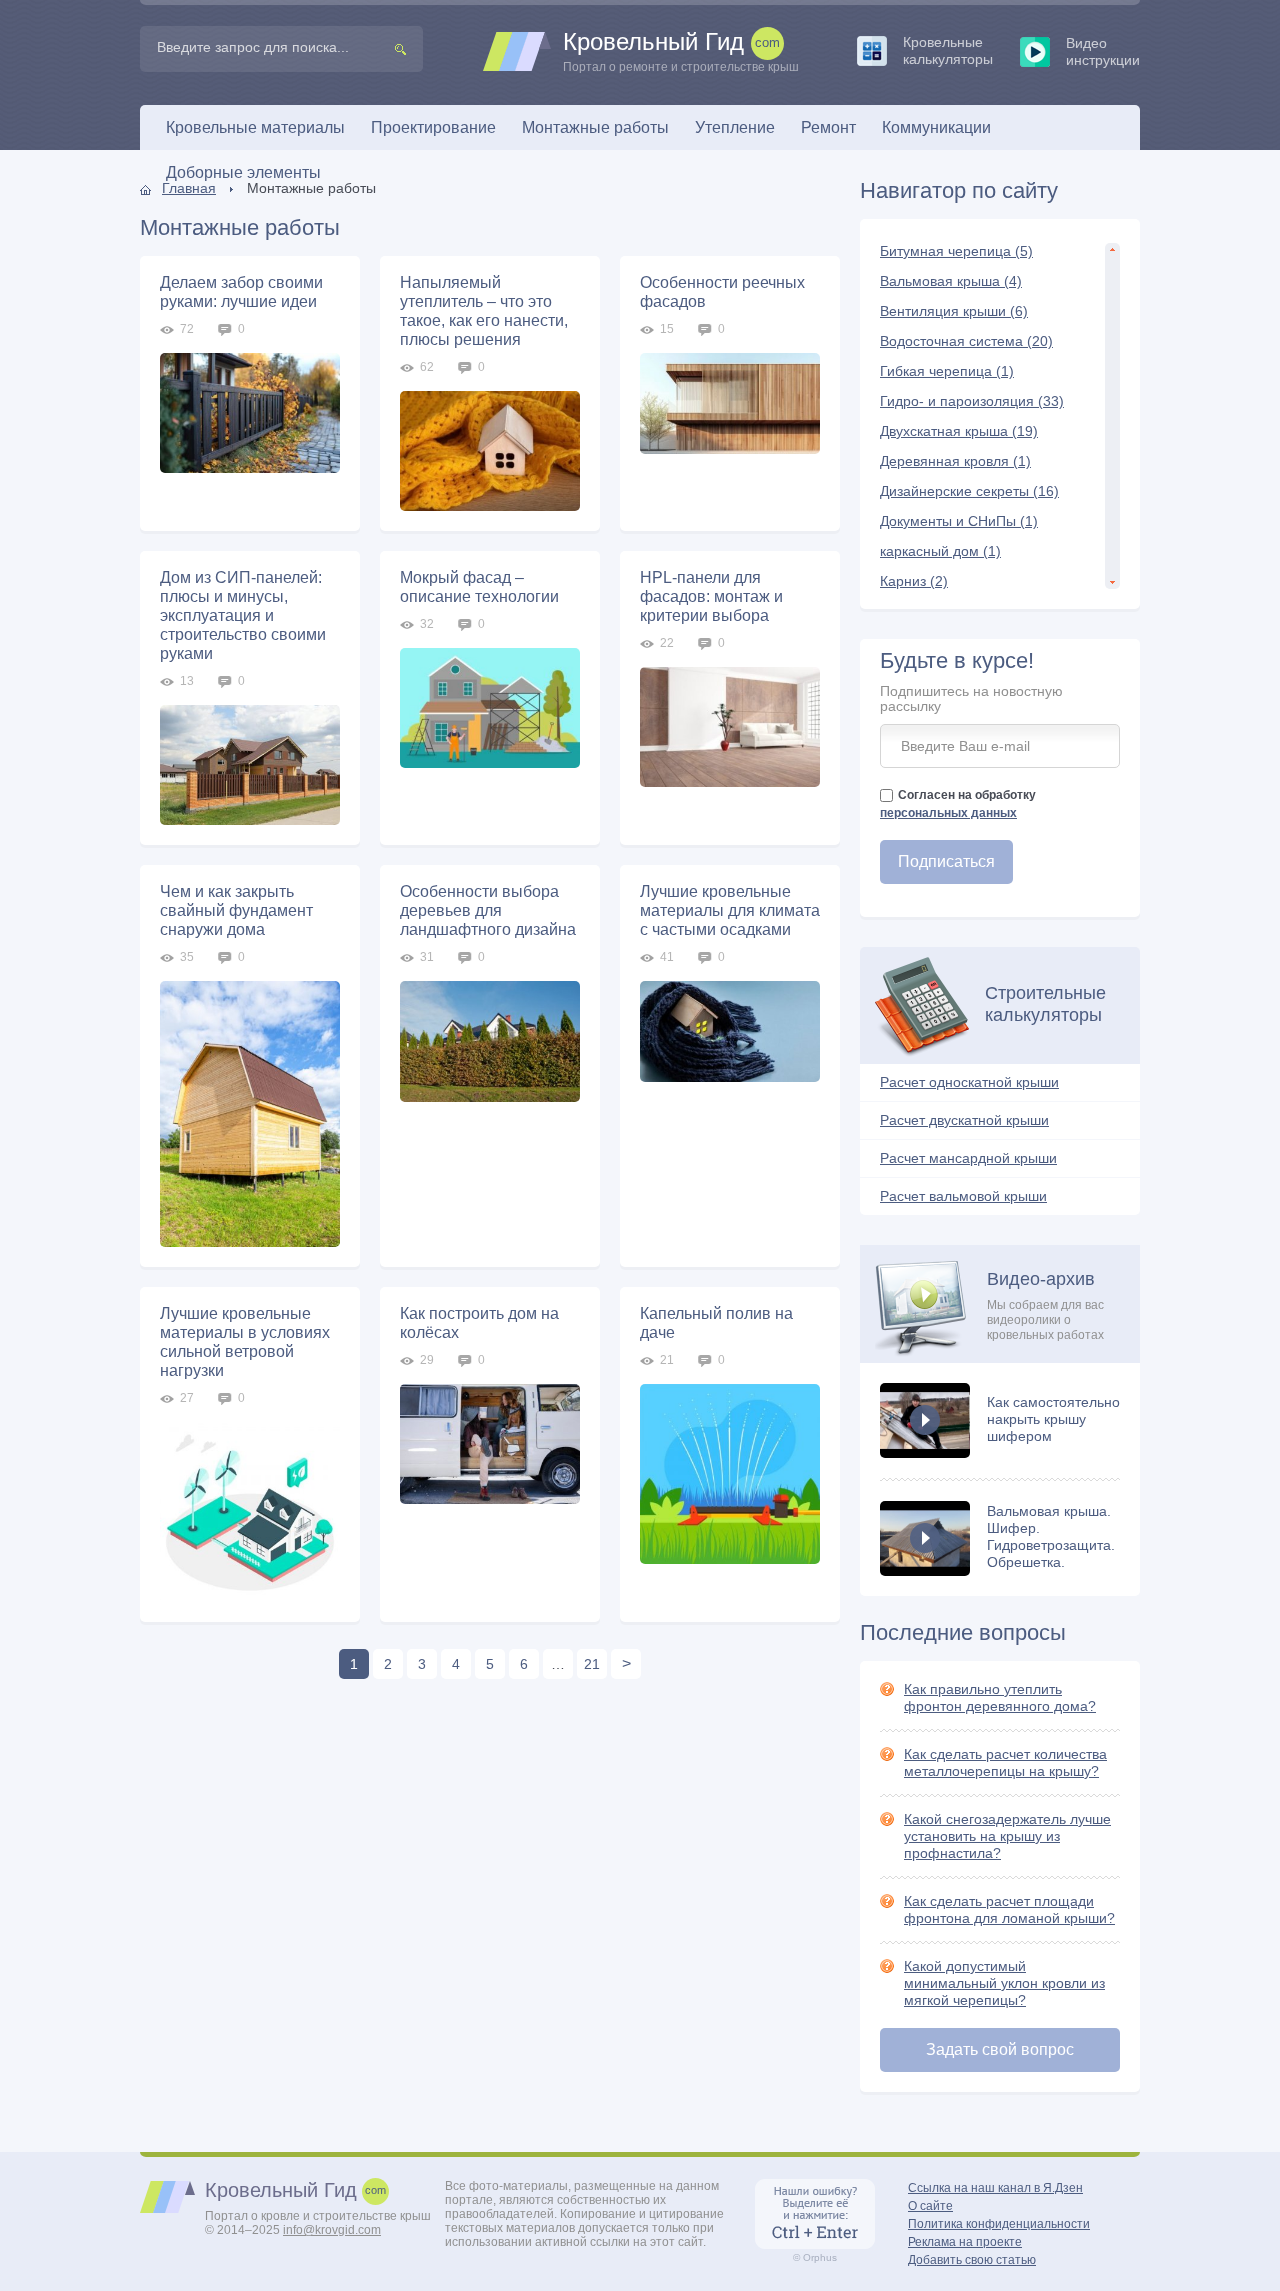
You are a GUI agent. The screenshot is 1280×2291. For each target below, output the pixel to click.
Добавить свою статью (972, 2260)
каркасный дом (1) (940, 551)
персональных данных (948, 813)
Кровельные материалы (255, 127)
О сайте (930, 2206)
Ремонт (828, 127)
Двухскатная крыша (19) (959, 431)
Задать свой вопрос (1000, 2049)
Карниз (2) (914, 581)
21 (592, 1664)
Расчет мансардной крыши (968, 1158)
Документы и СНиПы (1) (959, 521)
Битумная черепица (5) (956, 251)
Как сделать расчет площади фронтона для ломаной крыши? (1009, 1909)
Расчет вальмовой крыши (963, 1196)
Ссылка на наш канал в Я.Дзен (995, 2188)
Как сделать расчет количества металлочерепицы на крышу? (1005, 1762)
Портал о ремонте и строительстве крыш (681, 51)
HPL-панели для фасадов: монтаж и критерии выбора (711, 596)
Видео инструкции (1103, 51)
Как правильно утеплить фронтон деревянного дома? (1000, 1697)
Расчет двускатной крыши (964, 1120)
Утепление (735, 127)
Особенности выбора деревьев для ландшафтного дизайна (488, 910)
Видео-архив (1045, 1305)
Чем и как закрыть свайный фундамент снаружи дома (236, 910)
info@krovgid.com (332, 2230)
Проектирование (433, 127)
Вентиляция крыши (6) (954, 311)
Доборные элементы (243, 172)
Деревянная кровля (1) (955, 461)
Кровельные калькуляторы (948, 50)
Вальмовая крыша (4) (951, 281)
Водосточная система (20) (966, 341)
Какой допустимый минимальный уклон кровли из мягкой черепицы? (1004, 1983)
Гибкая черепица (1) (947, 371)
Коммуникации (936, 127)
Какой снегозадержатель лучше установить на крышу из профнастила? (1007, 1836)
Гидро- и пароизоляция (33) (972, 401)
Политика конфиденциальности (999, 2224)
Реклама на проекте (965, 2242)
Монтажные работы (595, 127)
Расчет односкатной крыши (969, 1082)
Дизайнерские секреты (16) (969, 491)
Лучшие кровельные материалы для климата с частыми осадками (730, 910)
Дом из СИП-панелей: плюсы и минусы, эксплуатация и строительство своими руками (243, 615)
